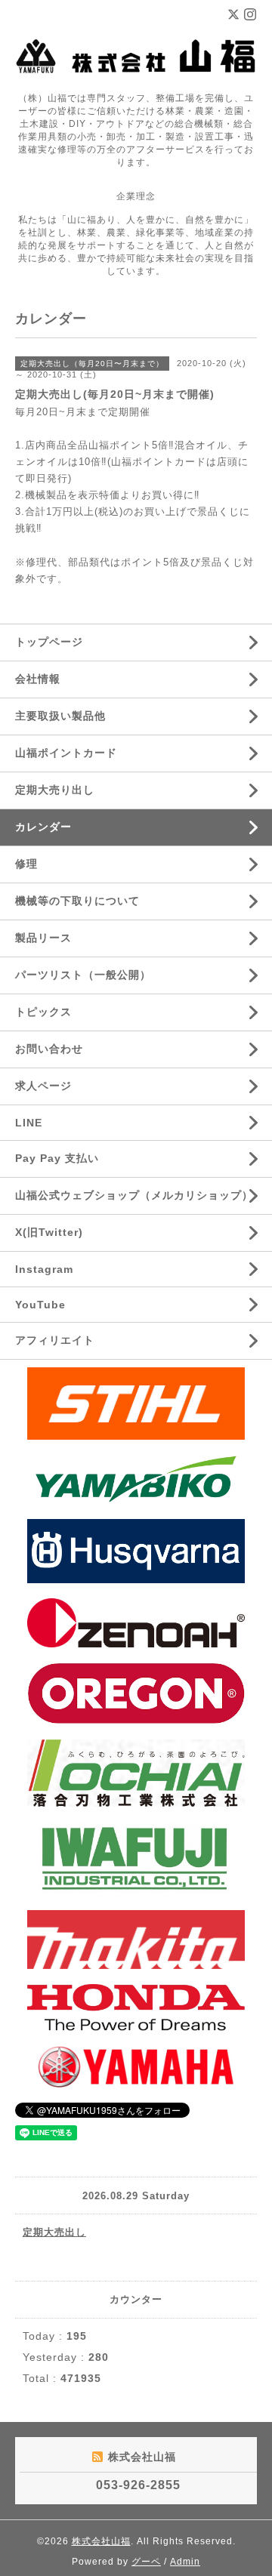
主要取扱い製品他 (60, 716)
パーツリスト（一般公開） (83, 975)
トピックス (43, 1012)
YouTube (40, 1305)
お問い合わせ (49, 1049)
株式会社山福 (101, 2541)
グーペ (146, 2562)
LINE (29, 1123)
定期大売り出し (55, 790)
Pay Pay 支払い (57, 1158)
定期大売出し (54, 2232)
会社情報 (38, 679)
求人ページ (43, 1086)
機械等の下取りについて (77, 901)
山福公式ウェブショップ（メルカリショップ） (134, 1195)
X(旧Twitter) (49, 1232)
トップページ (49, 642)
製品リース (43, 938)
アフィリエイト (55, 1340)
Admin (185, 2562)
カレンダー (43, 827)
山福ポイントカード (66, 753)
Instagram (44, 1269)
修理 (26, 864)
